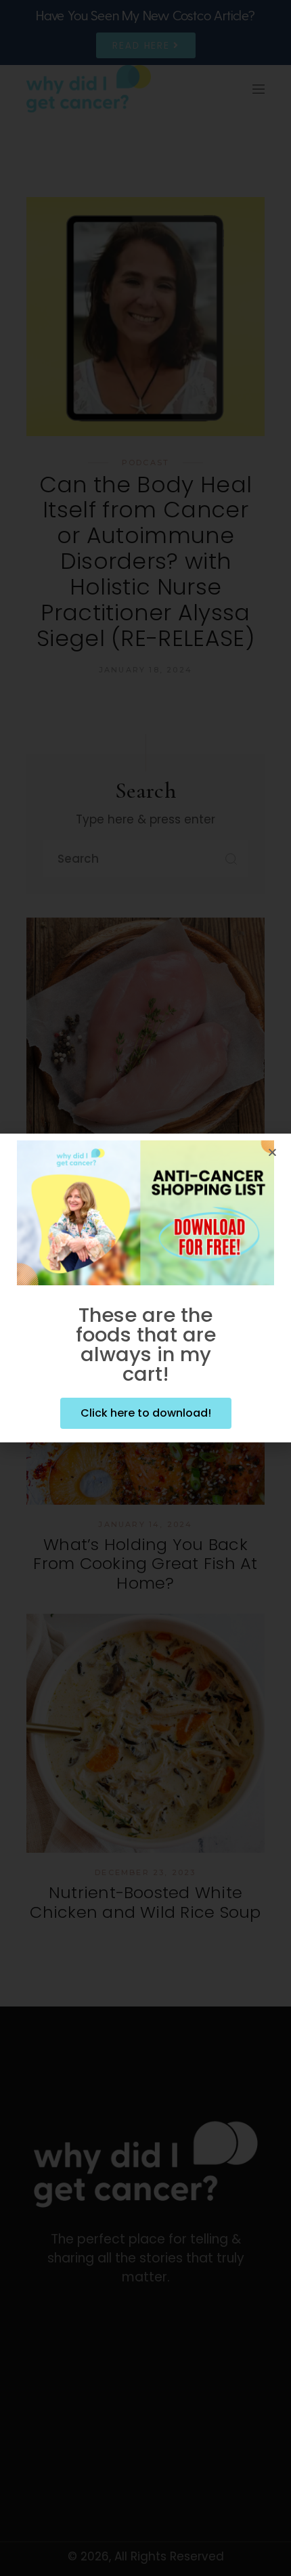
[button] (272, 1152)
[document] (145, 1288)
